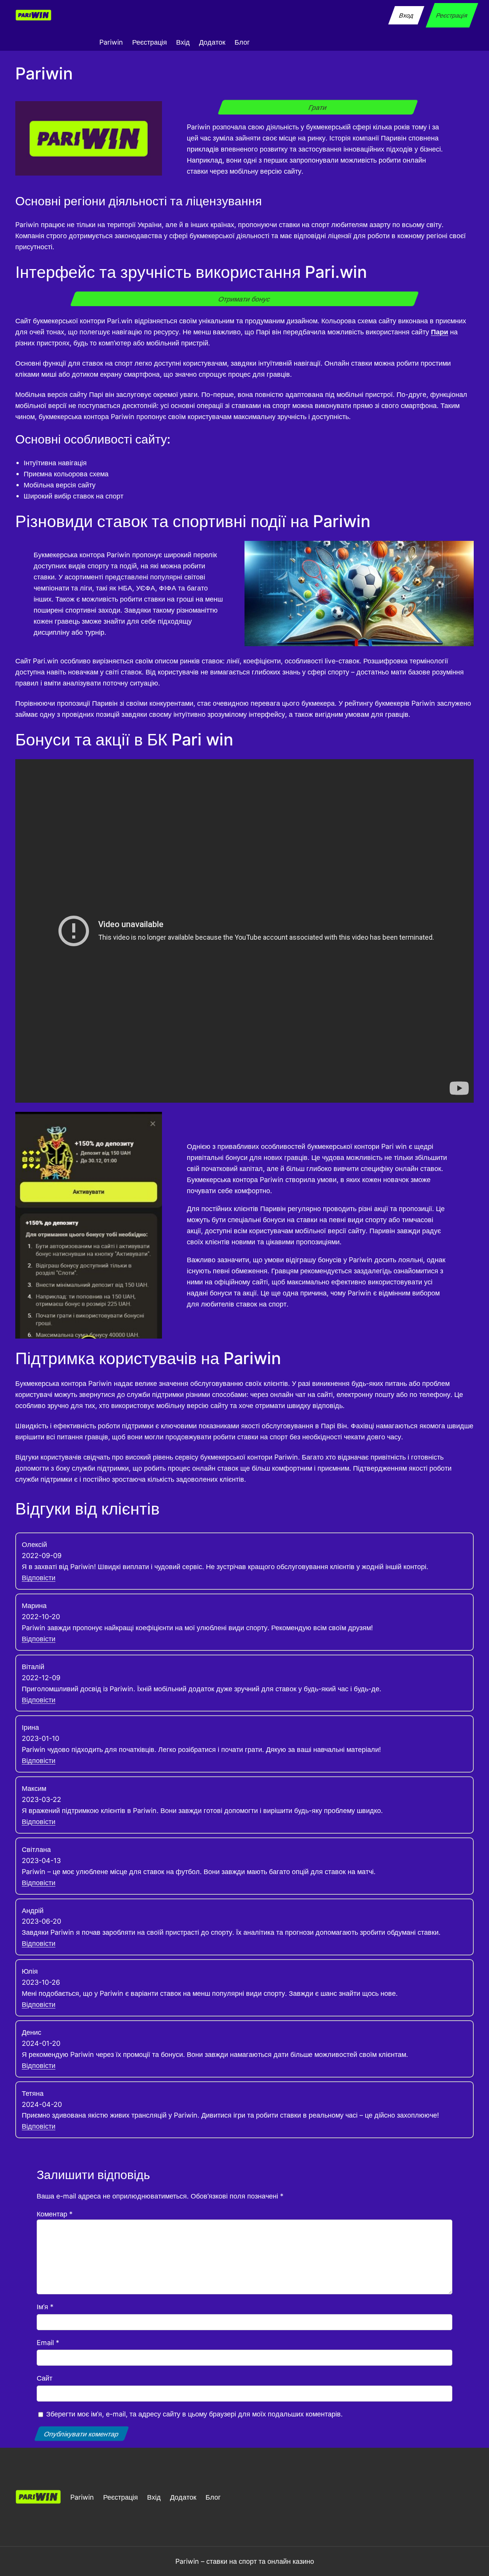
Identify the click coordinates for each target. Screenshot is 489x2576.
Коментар (55, 2214)
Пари (440, 332)
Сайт (45, 2378)
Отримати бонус (244, 299)
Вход (406, 15)
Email (48, 2342)
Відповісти (39, 1578)
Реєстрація (452, 15)
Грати (318, 107)
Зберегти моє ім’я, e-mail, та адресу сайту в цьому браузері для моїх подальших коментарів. (194, 2414)
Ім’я (45, 2307)
